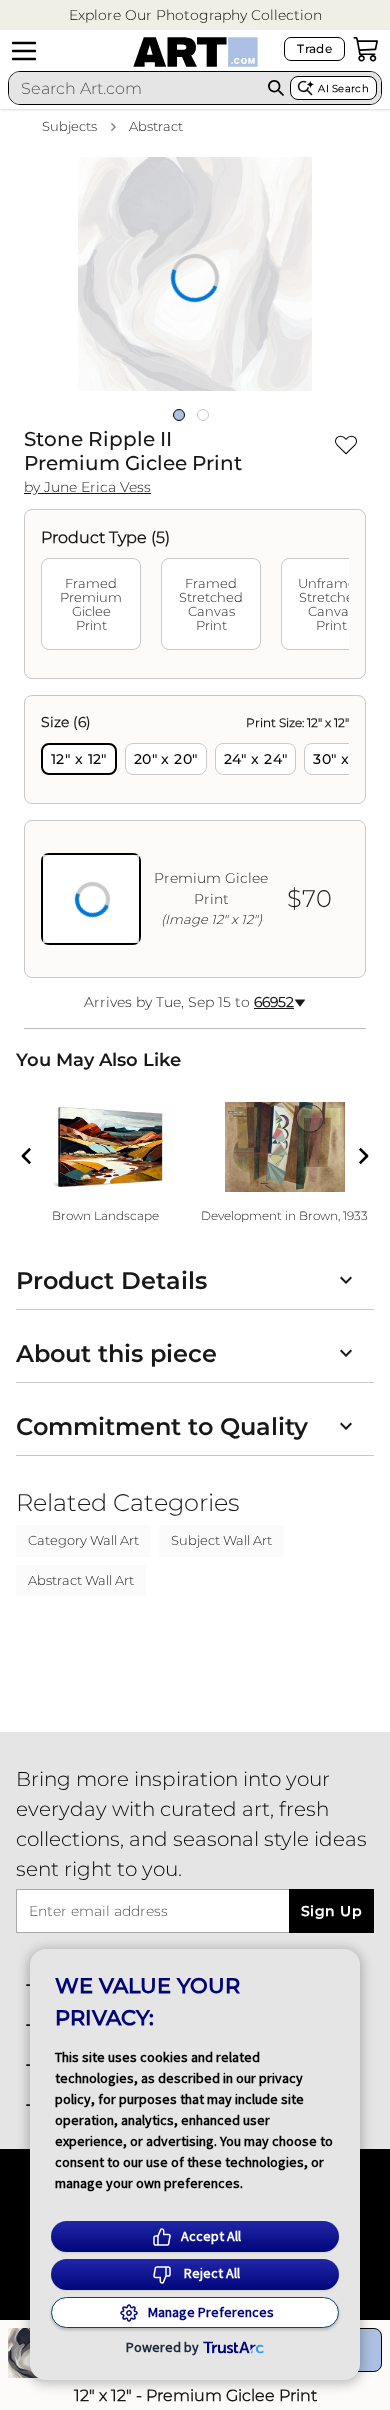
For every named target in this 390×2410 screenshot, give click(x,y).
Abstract (156, 126)
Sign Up (331, 1911)
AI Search (343, 88)
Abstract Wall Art (81, 1580)
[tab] (91, 604)
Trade (314, 48)
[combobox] (135, 88)
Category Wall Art (83, 1540)
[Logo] (195, 52)
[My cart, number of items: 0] (366, 49)
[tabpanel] (195, 836)
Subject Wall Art (221, 1540)
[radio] (79, 759)
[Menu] (24, 51)
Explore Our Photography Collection (195, 15)
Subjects (69, 126)
